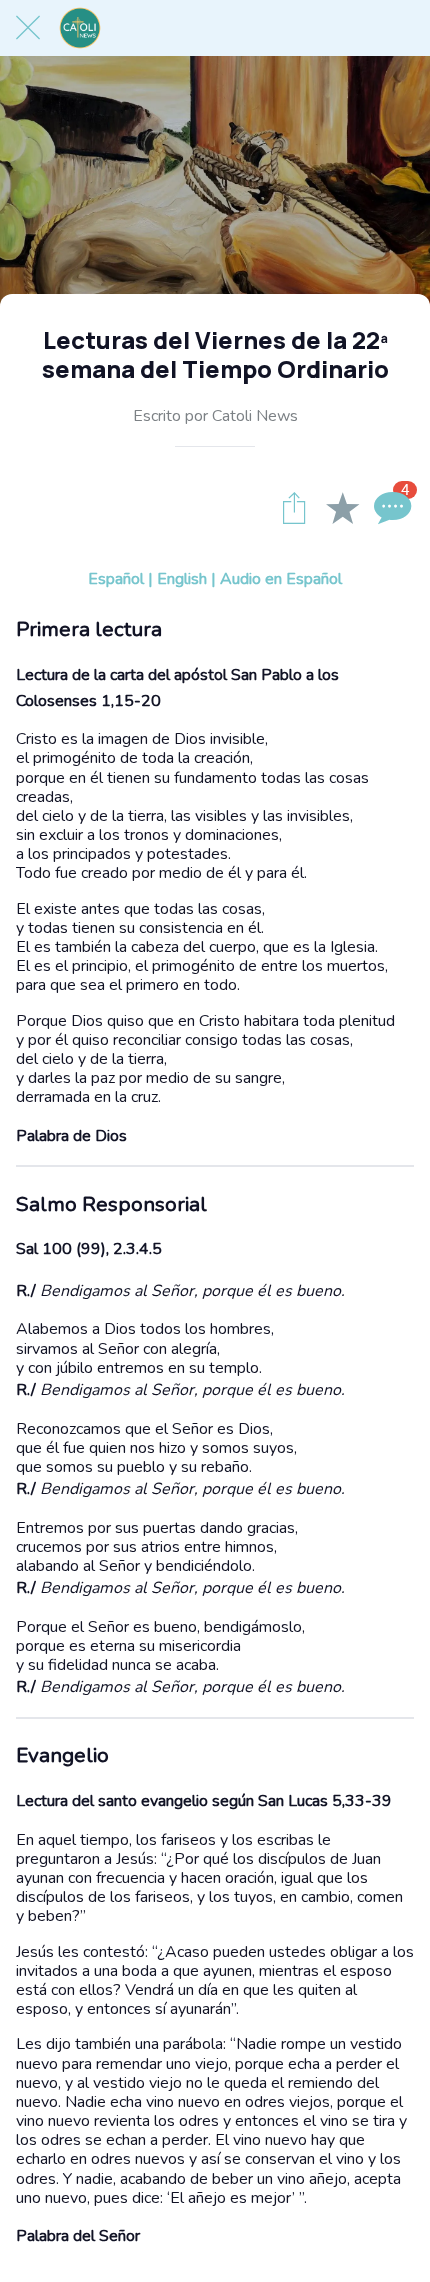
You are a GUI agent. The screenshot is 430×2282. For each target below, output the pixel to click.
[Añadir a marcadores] (342, 507)
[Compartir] (294, 507)
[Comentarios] (390, 507)
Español (116, 579)
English (182, 579)
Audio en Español (281, 579)
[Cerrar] (28, 28)
